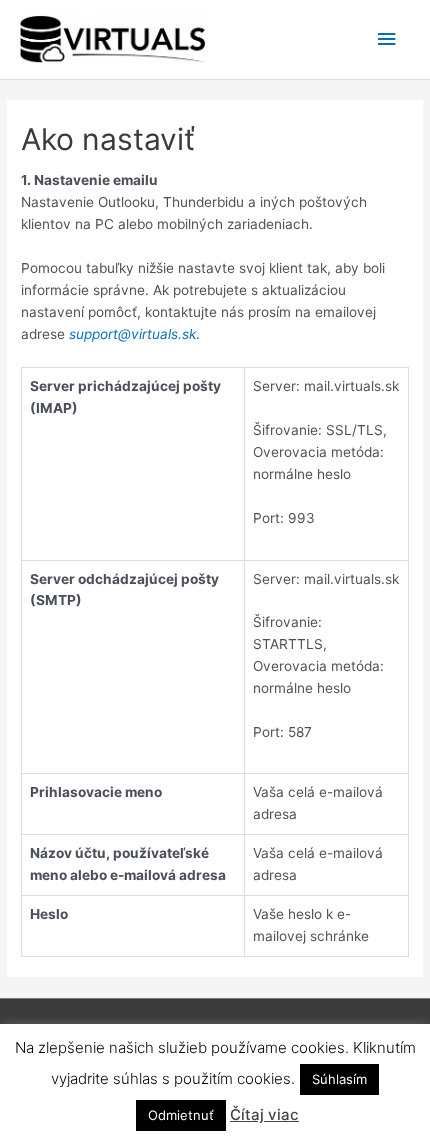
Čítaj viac (264, 1114)
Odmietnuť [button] (181, 1115)
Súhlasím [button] (339, 1079)
